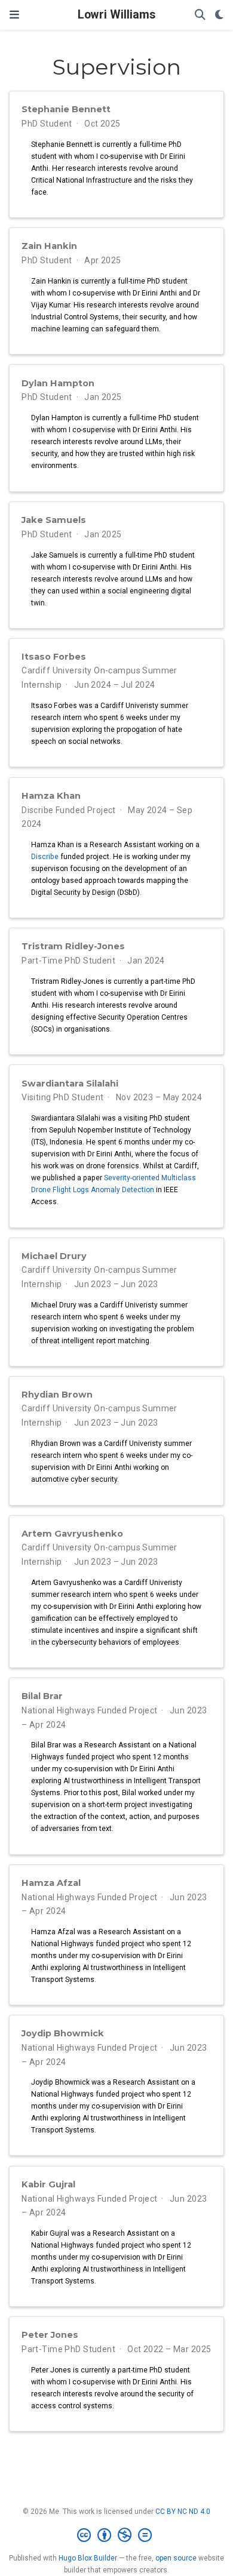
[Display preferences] (219, 15)
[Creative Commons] (117, 2535)
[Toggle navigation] (14, 15)
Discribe (45, 857)
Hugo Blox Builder (88, 2558)
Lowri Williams (116, 15)
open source (176, 2558)
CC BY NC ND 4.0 (183, 2512)
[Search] (200, 15)
